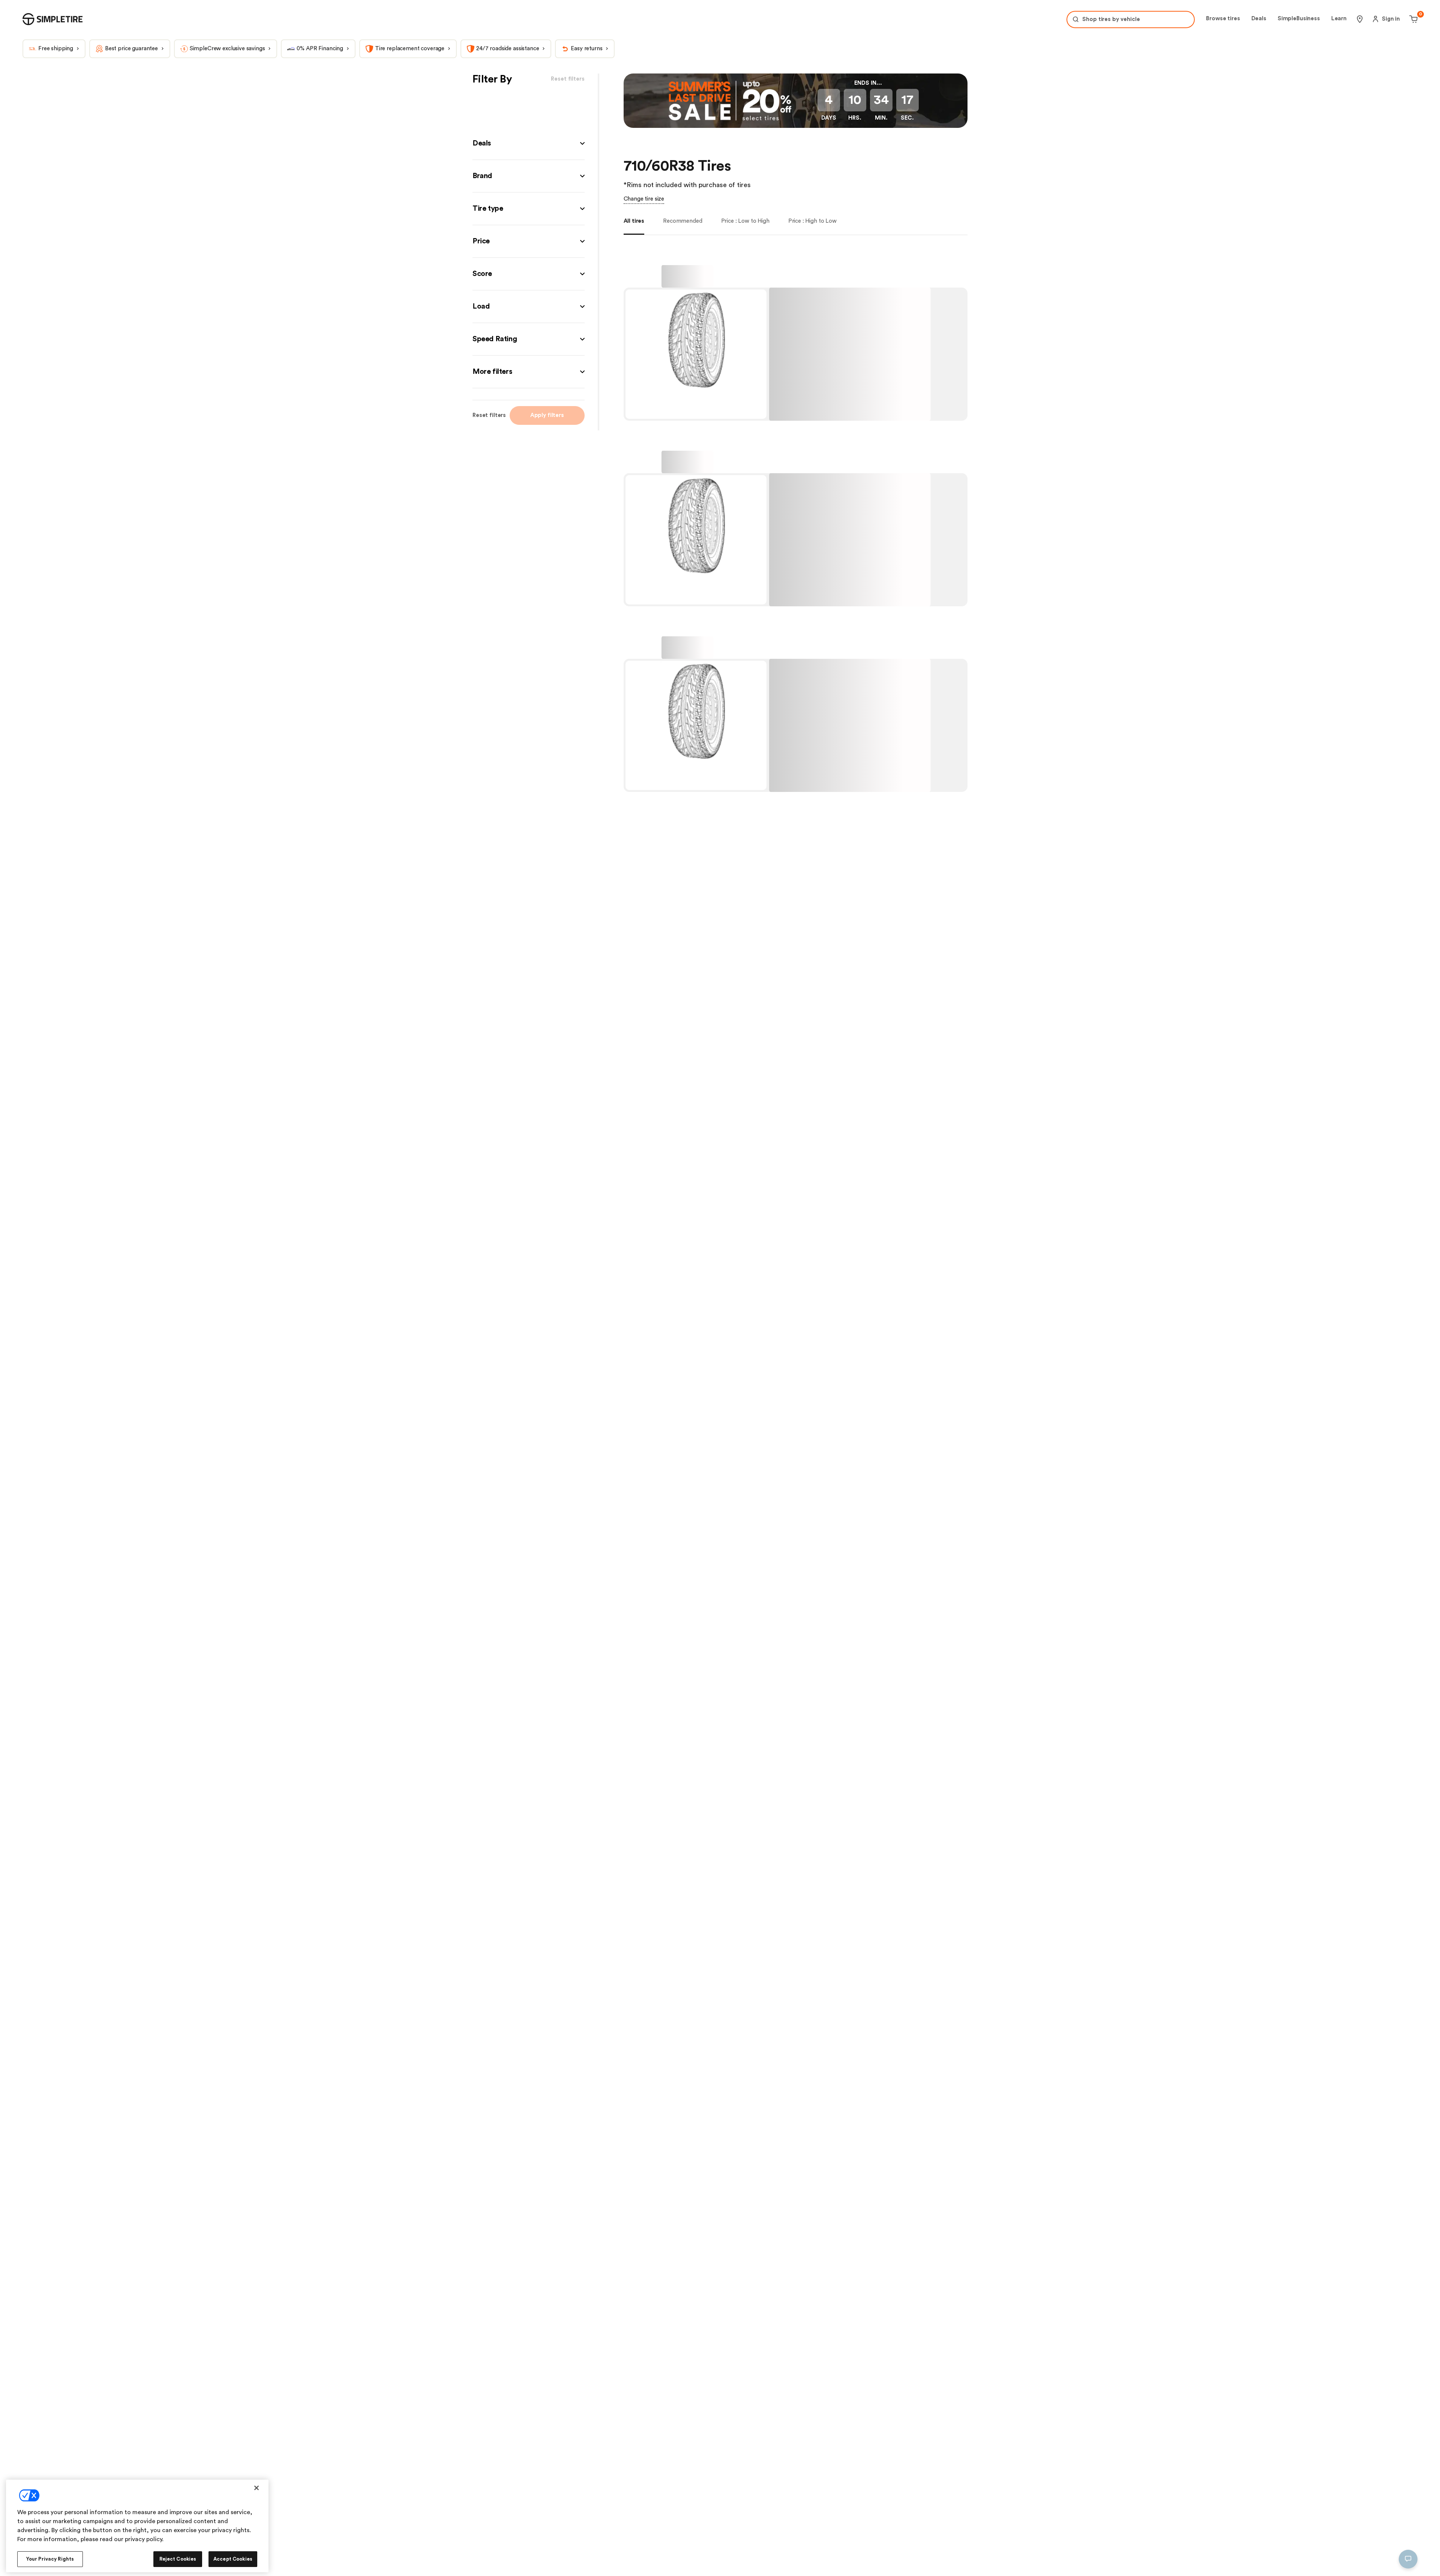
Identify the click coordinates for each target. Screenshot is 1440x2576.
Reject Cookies (178, 2559)
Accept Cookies (233, 2559)
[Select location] (1360, 19)
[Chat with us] (1408, 2559)
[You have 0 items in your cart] (1412, 19)
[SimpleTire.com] (52, 19)
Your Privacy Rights (50, 2559)
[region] (137, 2526)
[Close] (256, 2488)
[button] (529, 143)
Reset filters (489, 415)
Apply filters (547, 415)
